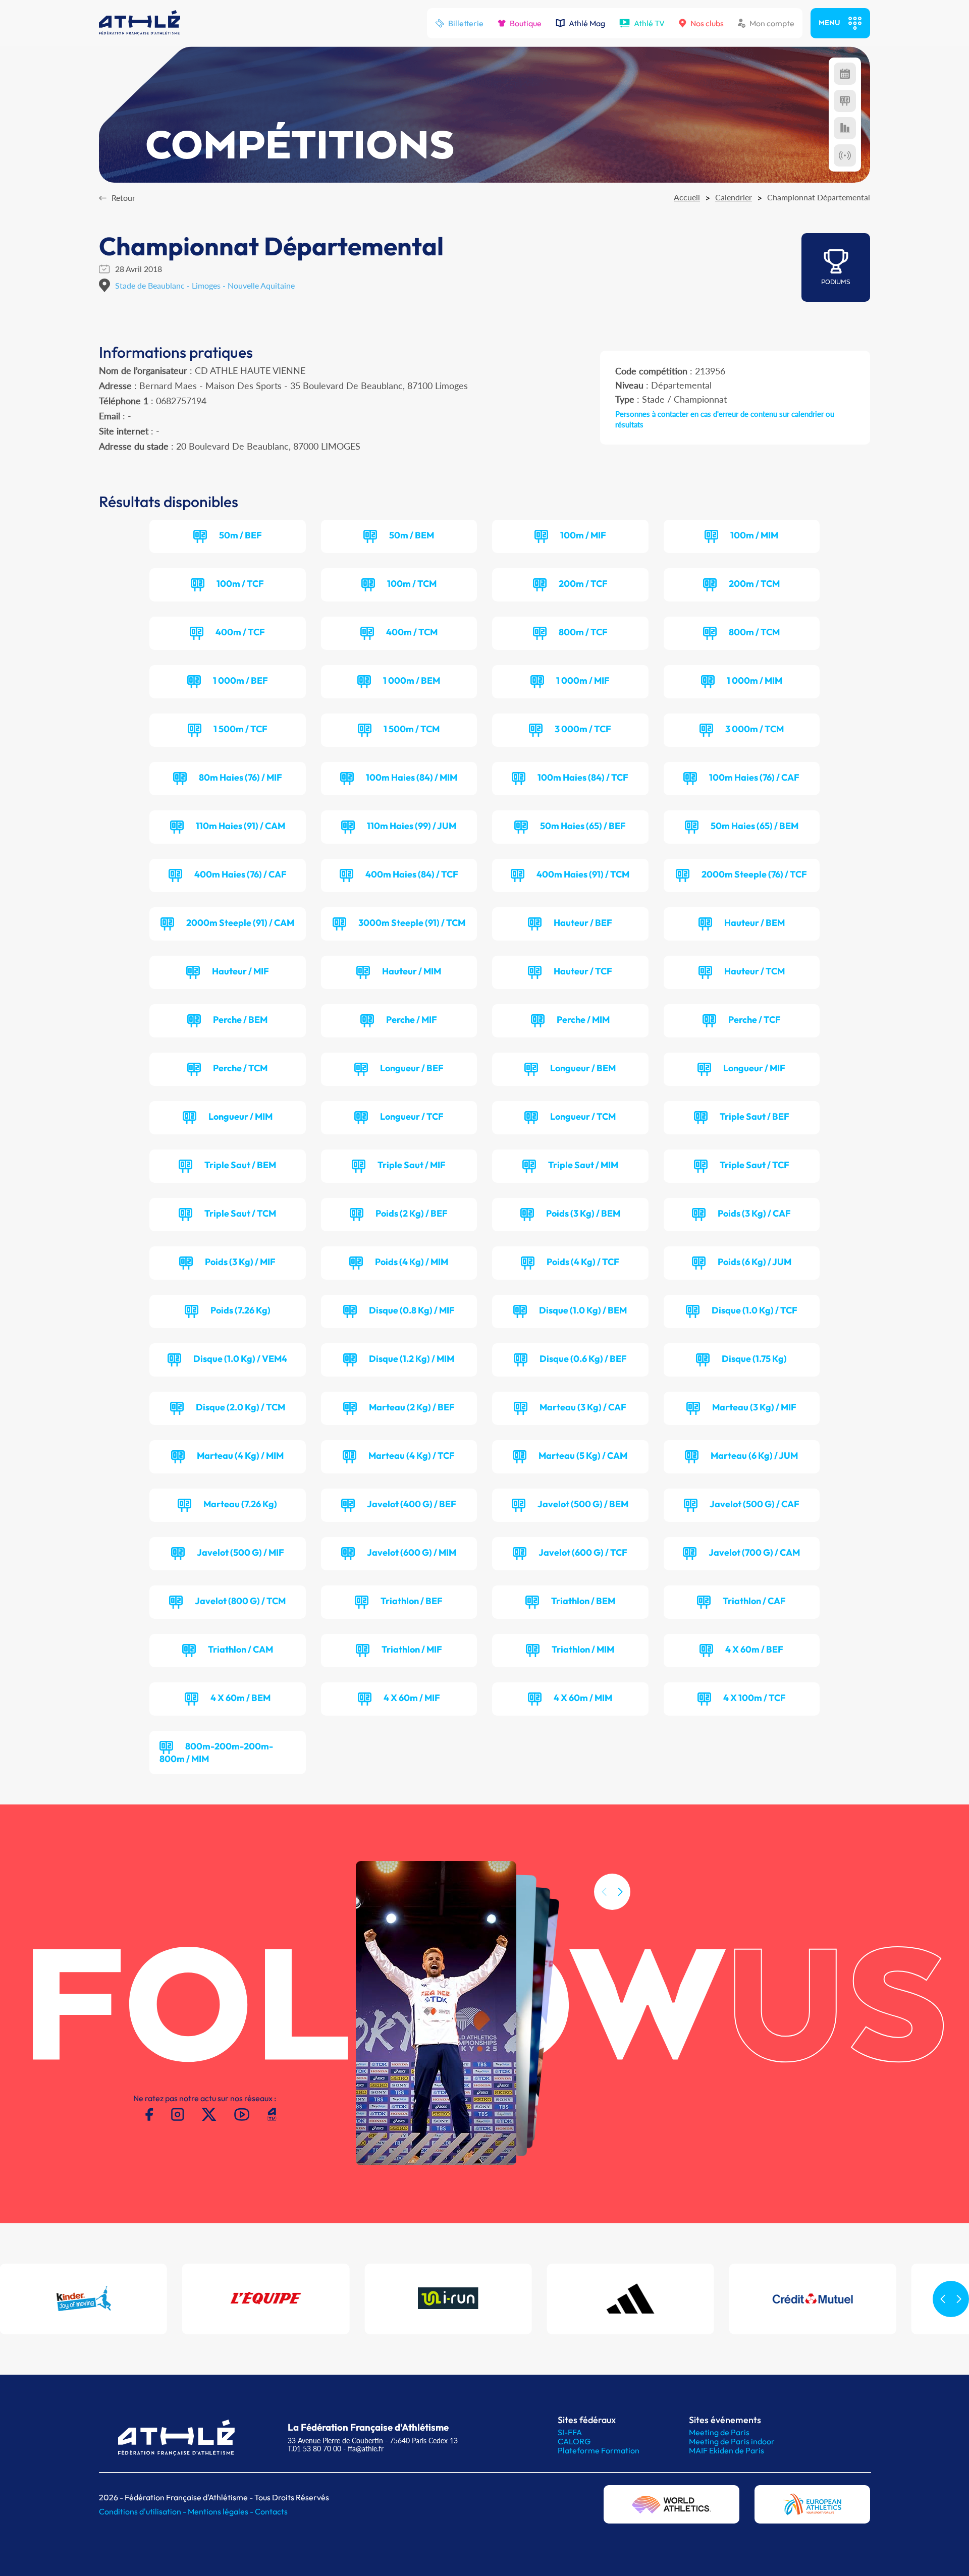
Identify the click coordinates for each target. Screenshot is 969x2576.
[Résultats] (845, 101)
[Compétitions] (845, 74)
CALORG (574, 2441)
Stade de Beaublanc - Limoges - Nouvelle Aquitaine (205, 285)
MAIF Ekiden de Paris (726, 2450)
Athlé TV (649, 23)
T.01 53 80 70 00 (314, 2449)
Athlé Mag (587, 23)
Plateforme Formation (599, 2450)
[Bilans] (845, 128)
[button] (620, 1892)
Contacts (271, 2511)
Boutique (526, 23)
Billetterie (466, 23)
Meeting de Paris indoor (732, 2441)
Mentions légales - (221, 2511)
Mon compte (772, 23)
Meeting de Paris (719, 2432)
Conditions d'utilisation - (143, 2511)
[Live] (845, 155)
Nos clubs (707, 23)
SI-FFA (570, 2432)
